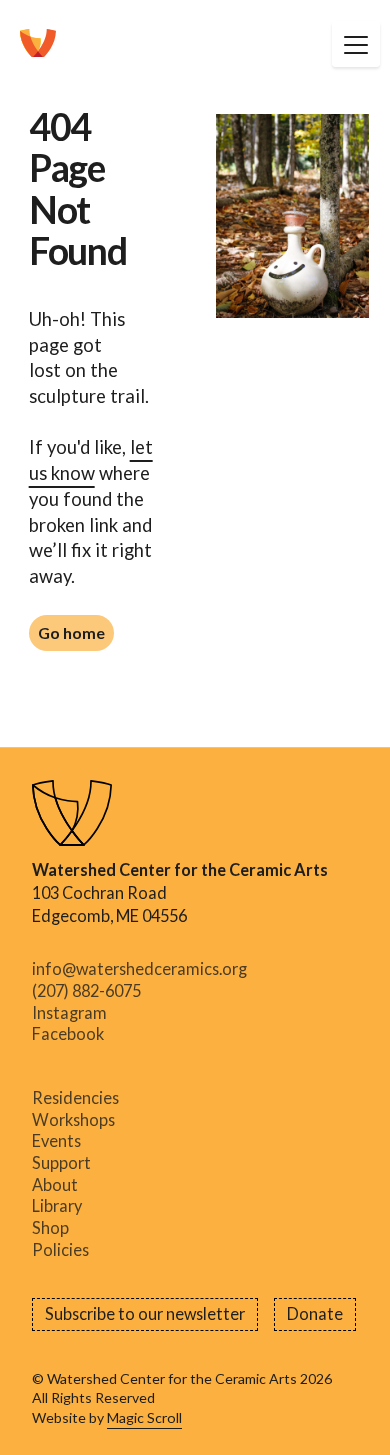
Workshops (73, 1120)
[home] (38, 44)
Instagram (69, 1013)
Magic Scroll (144, 1417)
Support (61, 1163)
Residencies (75, 1098)
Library (57, 1207)
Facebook (68, 1035)
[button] (356, 44)
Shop (50, 1228)
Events (56, 1142)
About (55, 1185)
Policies (60, 1250)
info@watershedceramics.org (139, 970)
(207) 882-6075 (86, 991)
